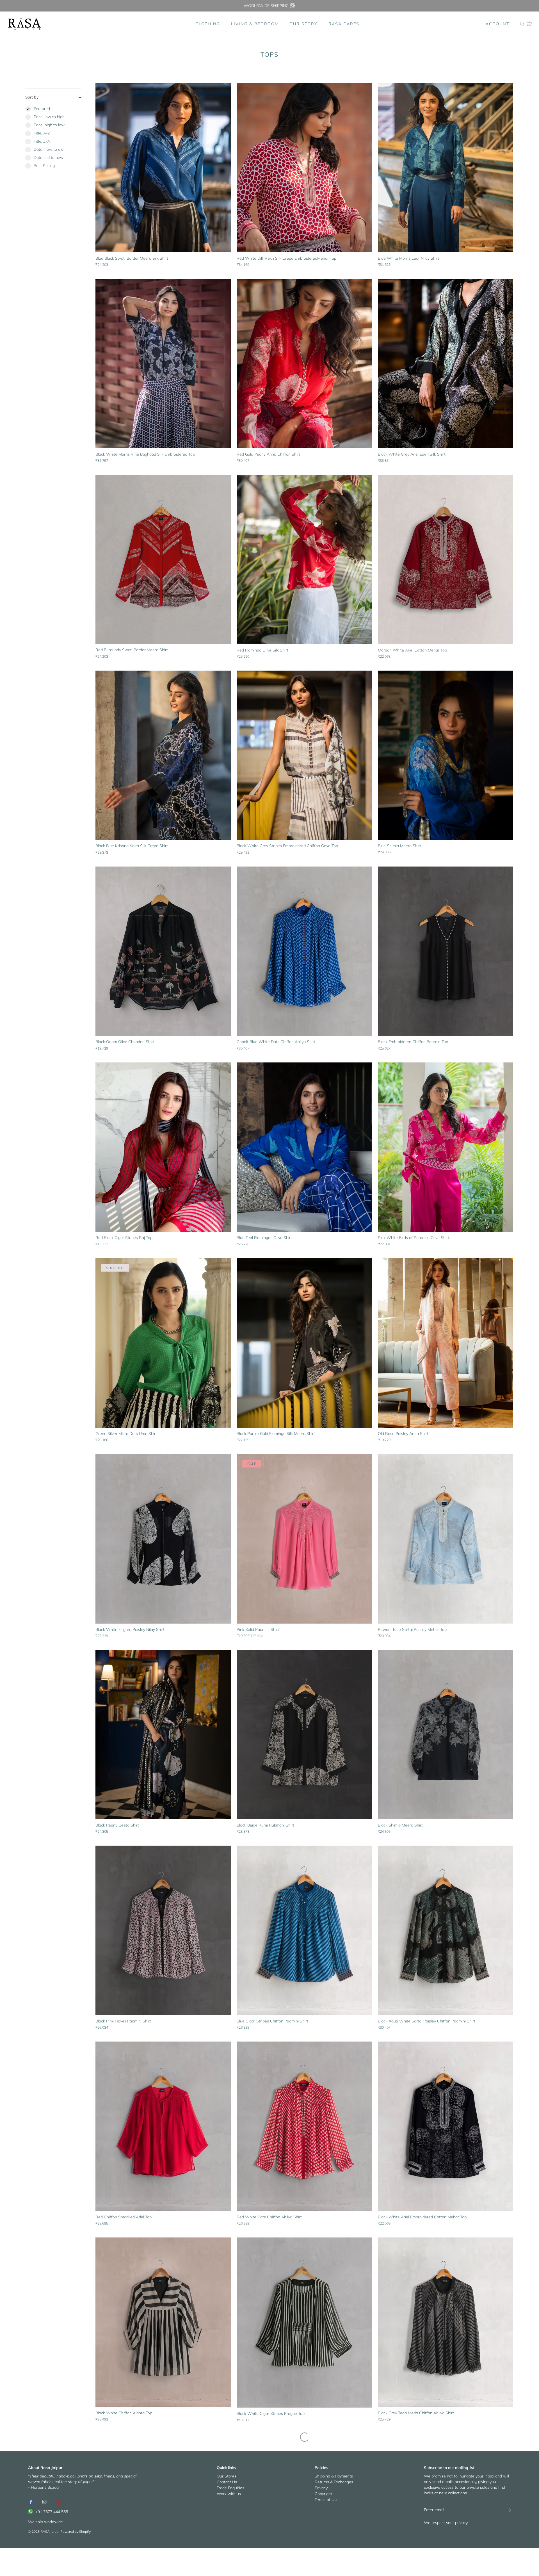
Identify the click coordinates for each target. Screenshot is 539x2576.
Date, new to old (49, 149)
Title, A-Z (42, 133)
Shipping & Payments (334, 2476)
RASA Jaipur (50, 2532)
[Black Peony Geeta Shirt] (163, 1735)
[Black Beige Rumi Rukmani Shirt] (304, 1735)
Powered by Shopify (76, 2532)
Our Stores (227, 2476)
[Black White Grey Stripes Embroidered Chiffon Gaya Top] (304, 755)
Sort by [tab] (32, 97)
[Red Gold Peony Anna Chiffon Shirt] (304, 364)
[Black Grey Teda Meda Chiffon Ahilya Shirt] (446, 2322)
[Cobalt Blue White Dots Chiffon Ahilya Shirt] (304, 951)
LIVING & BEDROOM (255, 24)
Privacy (321, 2488)
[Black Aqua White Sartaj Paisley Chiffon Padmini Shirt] (446, 1930)
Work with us (229, 2494)
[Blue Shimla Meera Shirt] (446, 755)
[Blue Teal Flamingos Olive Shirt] (304, 1147)
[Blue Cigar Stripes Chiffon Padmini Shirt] (304, 1930)
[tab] (53, 139)
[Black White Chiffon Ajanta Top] (163, 2322)
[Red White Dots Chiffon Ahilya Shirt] (304, 2126)
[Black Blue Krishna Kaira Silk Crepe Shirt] (163, 755)
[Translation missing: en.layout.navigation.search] (522, 24)
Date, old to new (49, 157)
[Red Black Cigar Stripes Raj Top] (163, 1147)
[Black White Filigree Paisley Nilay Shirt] (163, 1539)
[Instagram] (44, 2501)
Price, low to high (49, 117)
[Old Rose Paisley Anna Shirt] (446, 1343)
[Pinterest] (58, 2501)
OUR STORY (303, 24)
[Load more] (305, 2437)
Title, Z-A (42, 141)
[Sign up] (508, 2510)
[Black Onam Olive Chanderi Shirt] (163, 951)
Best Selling (44, 166)
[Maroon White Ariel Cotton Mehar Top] (446, 559)
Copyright (323, 2494)
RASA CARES (344, 24)
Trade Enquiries (230, 2488)
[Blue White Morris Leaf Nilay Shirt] (446, 168)
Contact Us (227, 2482)
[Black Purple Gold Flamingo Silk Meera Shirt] (304, 1343)
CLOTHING (208, 24)
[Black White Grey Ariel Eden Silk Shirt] (446, 364)
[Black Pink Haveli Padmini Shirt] (163, 1930)
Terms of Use (327, 2500)
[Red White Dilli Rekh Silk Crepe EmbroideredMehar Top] (304, 168)
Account (498, 24)
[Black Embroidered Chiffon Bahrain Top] (446, 951)
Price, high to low (49, 125)
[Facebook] (31, 2501)
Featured (42, 109)
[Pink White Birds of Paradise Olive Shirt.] (446, 1147)
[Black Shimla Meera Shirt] (446, 1735)
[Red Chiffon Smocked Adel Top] (163, 2126)
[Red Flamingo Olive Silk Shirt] (304, 559)
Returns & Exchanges (334, 2482)
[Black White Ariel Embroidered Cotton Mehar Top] (446, 2126)
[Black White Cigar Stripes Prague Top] (304, 2323)
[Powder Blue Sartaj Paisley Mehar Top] (446, 1539)
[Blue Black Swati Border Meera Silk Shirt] (163, 168)
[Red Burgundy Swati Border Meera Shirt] (163, 559)
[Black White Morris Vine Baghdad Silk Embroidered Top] (163, 364)
